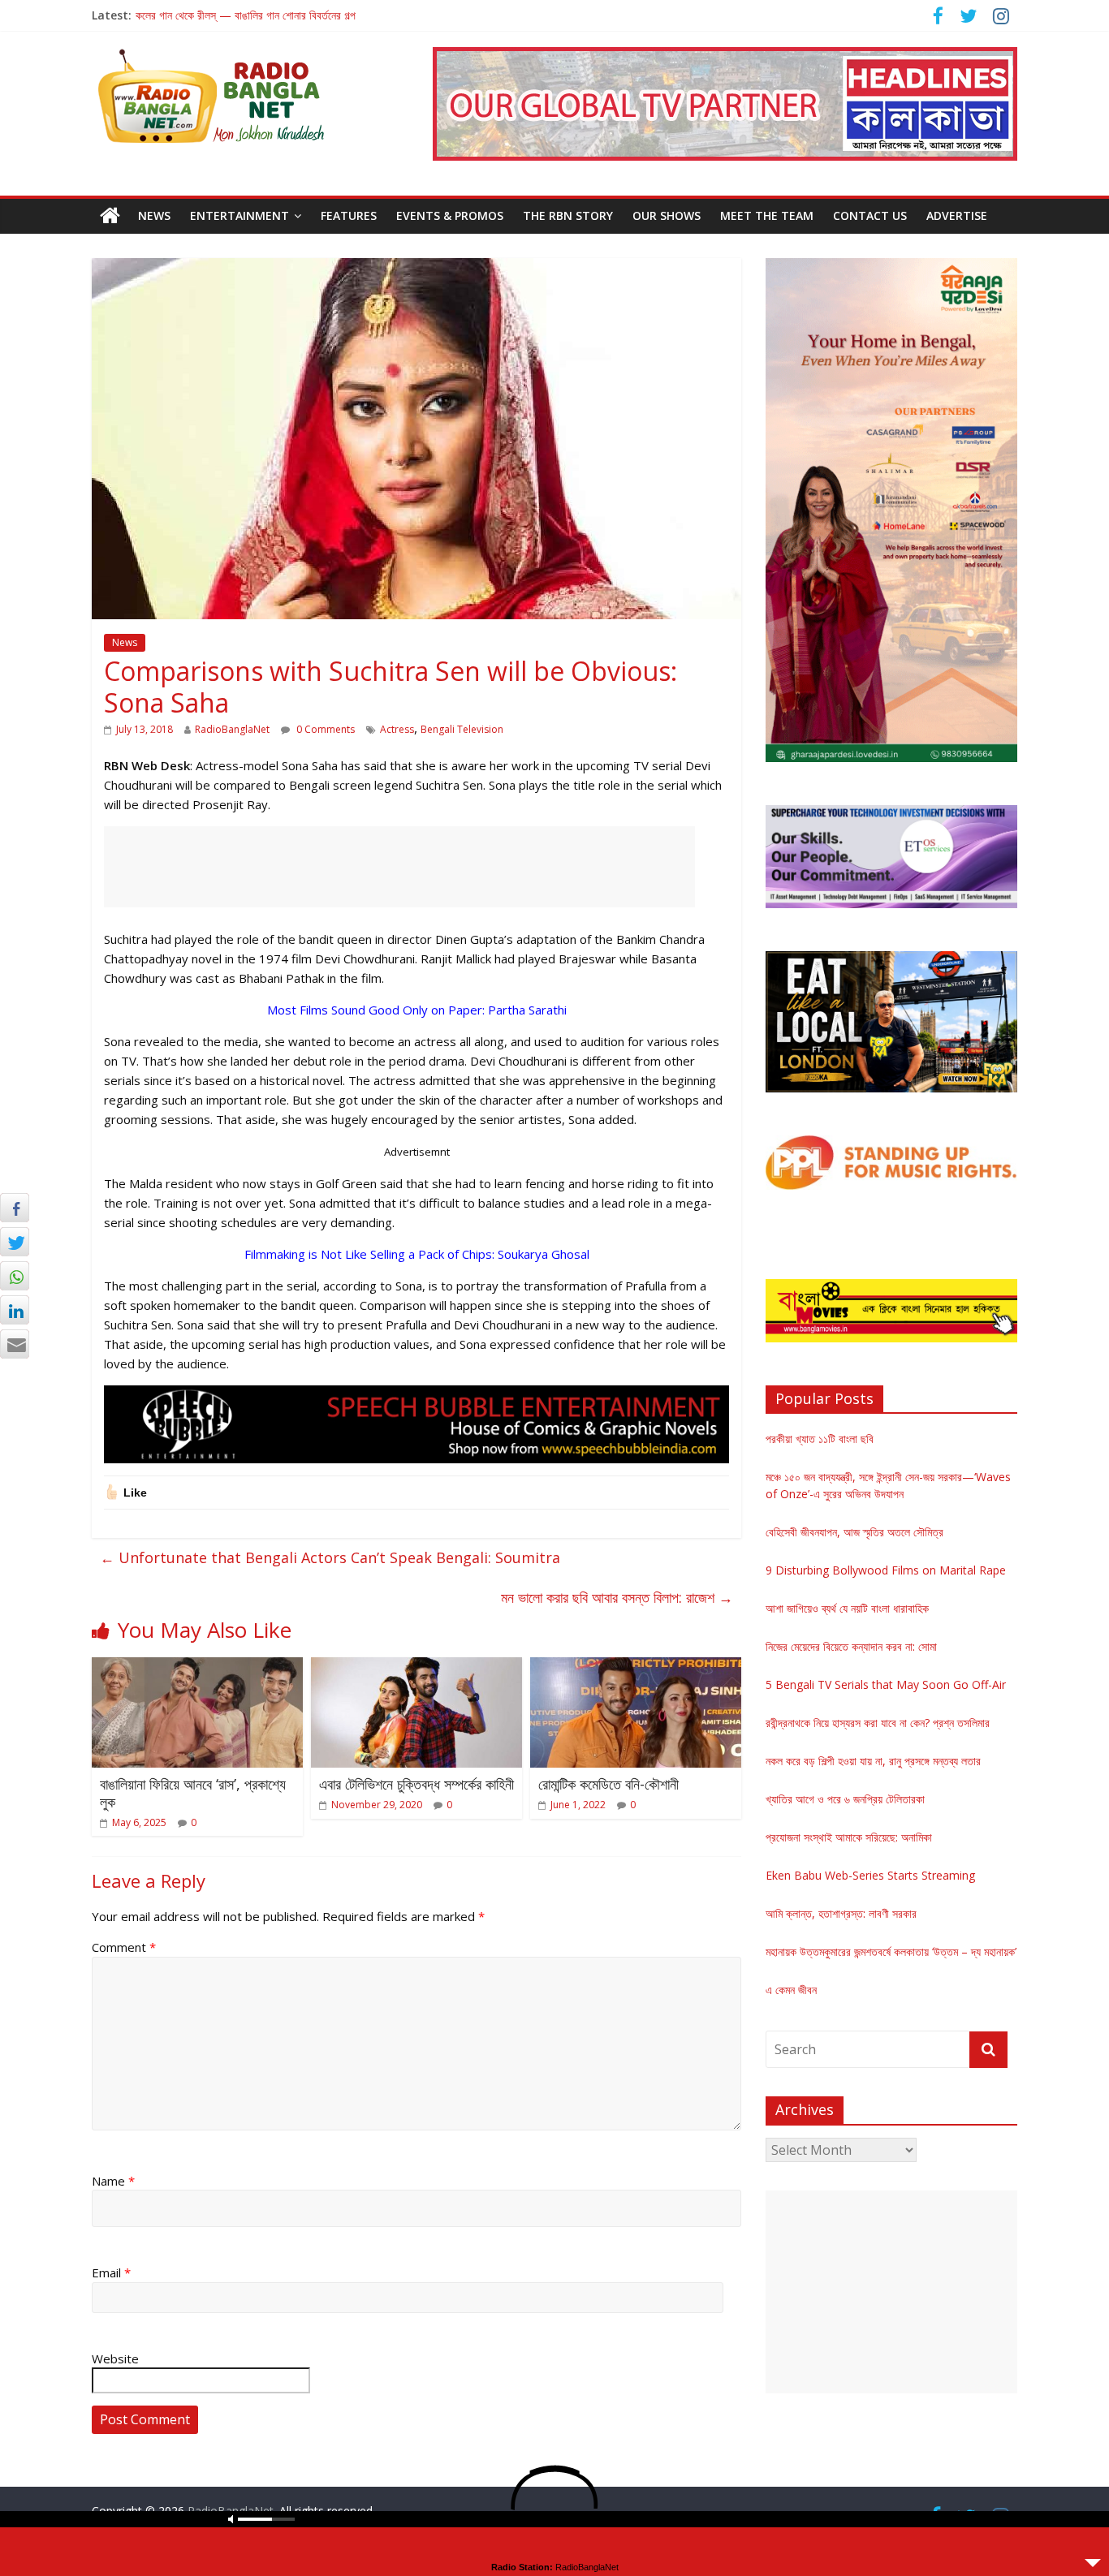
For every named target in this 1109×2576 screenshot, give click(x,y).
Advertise (957, 215)
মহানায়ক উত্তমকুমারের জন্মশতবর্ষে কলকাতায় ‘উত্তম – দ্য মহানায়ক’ (891, 1951)
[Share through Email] (15, 1344)
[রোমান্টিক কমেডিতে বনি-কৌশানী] (636, 1667)
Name (113, 2181)
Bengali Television (462, 729)
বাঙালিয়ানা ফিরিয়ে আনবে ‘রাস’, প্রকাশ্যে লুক (193, 1793)
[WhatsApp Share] (15, 1276)
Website (115, 2358)
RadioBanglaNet (232, 729)
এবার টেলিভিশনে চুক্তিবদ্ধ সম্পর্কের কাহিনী (416, 1784)
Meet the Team (767, 215)
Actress (397, 729)
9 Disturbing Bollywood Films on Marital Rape (886, 1570)
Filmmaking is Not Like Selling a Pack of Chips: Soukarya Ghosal (417, 1254)
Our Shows (667, 215)
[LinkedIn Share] (15, 1310)
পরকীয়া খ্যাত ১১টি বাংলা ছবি (820, 1439)
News (154, 215)
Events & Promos (450, 215)
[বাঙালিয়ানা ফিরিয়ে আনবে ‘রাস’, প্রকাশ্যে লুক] (197, 1667)
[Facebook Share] (15, 1208)
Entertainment (239, 215)
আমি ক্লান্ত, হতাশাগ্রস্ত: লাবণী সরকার (841, 1913)
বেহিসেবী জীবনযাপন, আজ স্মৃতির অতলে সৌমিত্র (854, 1532)
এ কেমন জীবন (791, 1990)
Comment (124, 1947)
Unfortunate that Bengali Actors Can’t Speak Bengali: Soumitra (330, 1557)
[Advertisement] (399, 867)
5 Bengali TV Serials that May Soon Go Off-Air (886, 1684)
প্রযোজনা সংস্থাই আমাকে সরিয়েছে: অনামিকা (849, 1837)
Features (349, 215)
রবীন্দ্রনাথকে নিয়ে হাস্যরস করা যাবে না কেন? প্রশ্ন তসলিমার (878, 1723)
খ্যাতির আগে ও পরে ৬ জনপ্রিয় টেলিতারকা (845, 1799)
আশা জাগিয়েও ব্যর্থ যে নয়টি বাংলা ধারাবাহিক (847, 1608)
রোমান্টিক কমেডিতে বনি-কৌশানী (608, 1784)
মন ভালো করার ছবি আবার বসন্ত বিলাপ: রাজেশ (617, 1597)
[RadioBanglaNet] (110, 216)
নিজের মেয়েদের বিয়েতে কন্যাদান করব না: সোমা (851, 1646)
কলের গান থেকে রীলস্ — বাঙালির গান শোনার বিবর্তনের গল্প (246, 15)
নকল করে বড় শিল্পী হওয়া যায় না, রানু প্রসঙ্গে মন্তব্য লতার (873, 1761)
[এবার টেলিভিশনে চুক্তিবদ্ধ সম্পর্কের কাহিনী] (416, 1667)
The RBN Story (568, 215)
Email (111, 2272)
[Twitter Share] (15, 1242)
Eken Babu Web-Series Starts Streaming (870, 1875)
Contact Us (870, 215)
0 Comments (324, 729)
